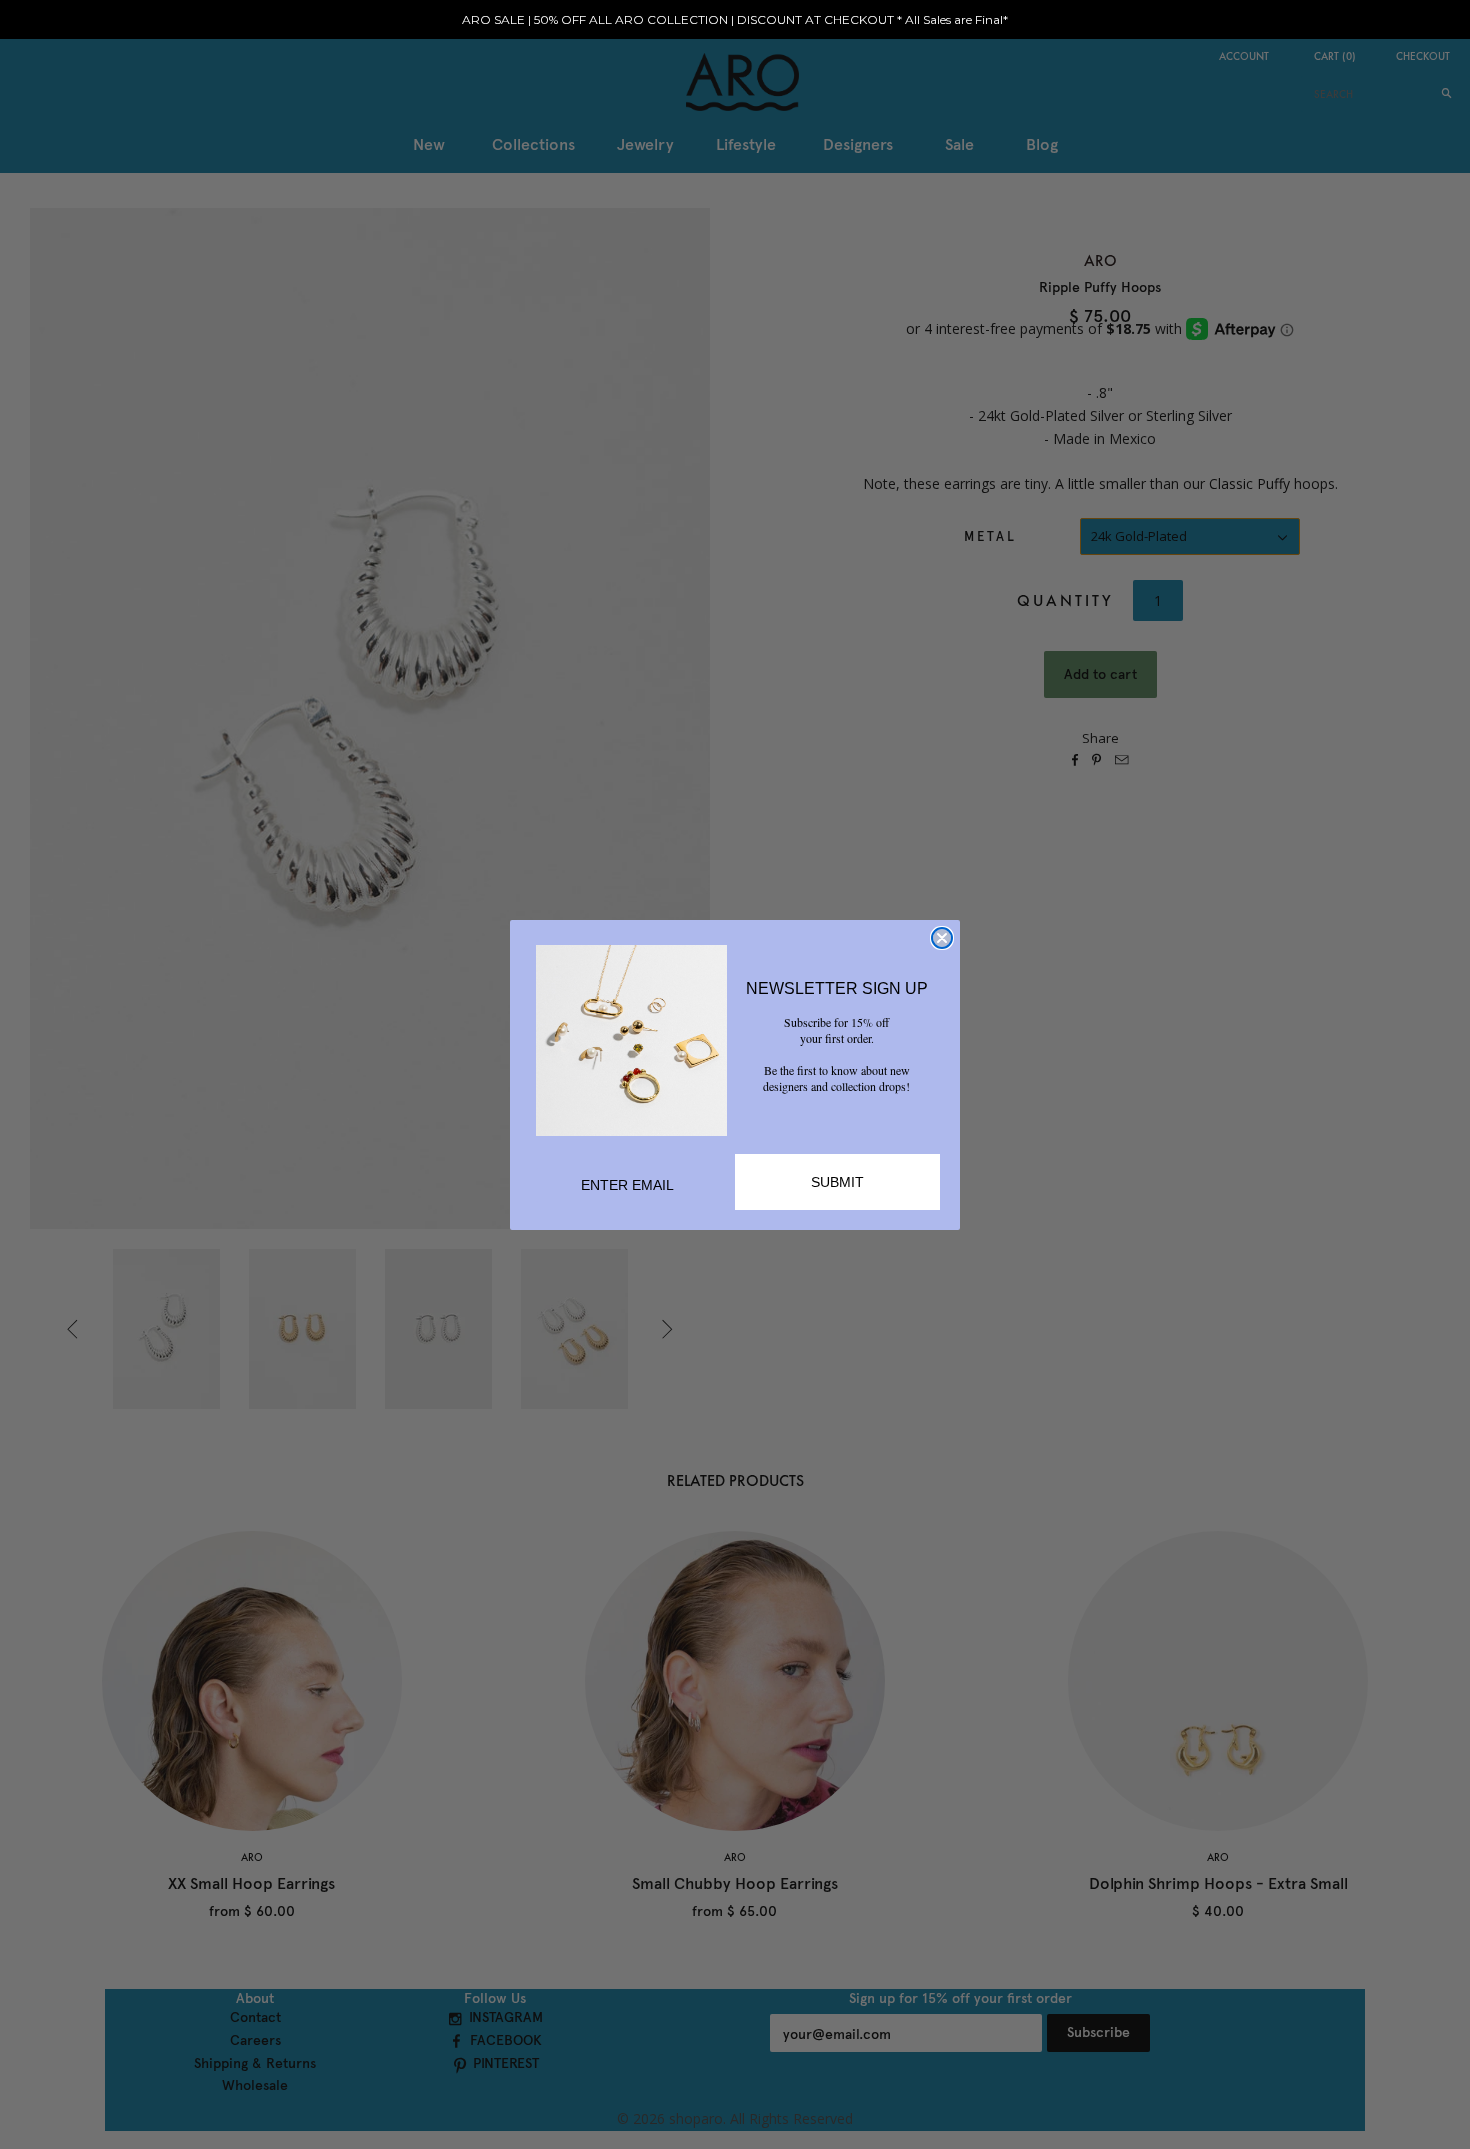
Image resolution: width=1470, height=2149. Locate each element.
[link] (631, 1040)
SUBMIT (837, 1182)
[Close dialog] (942, 938)
